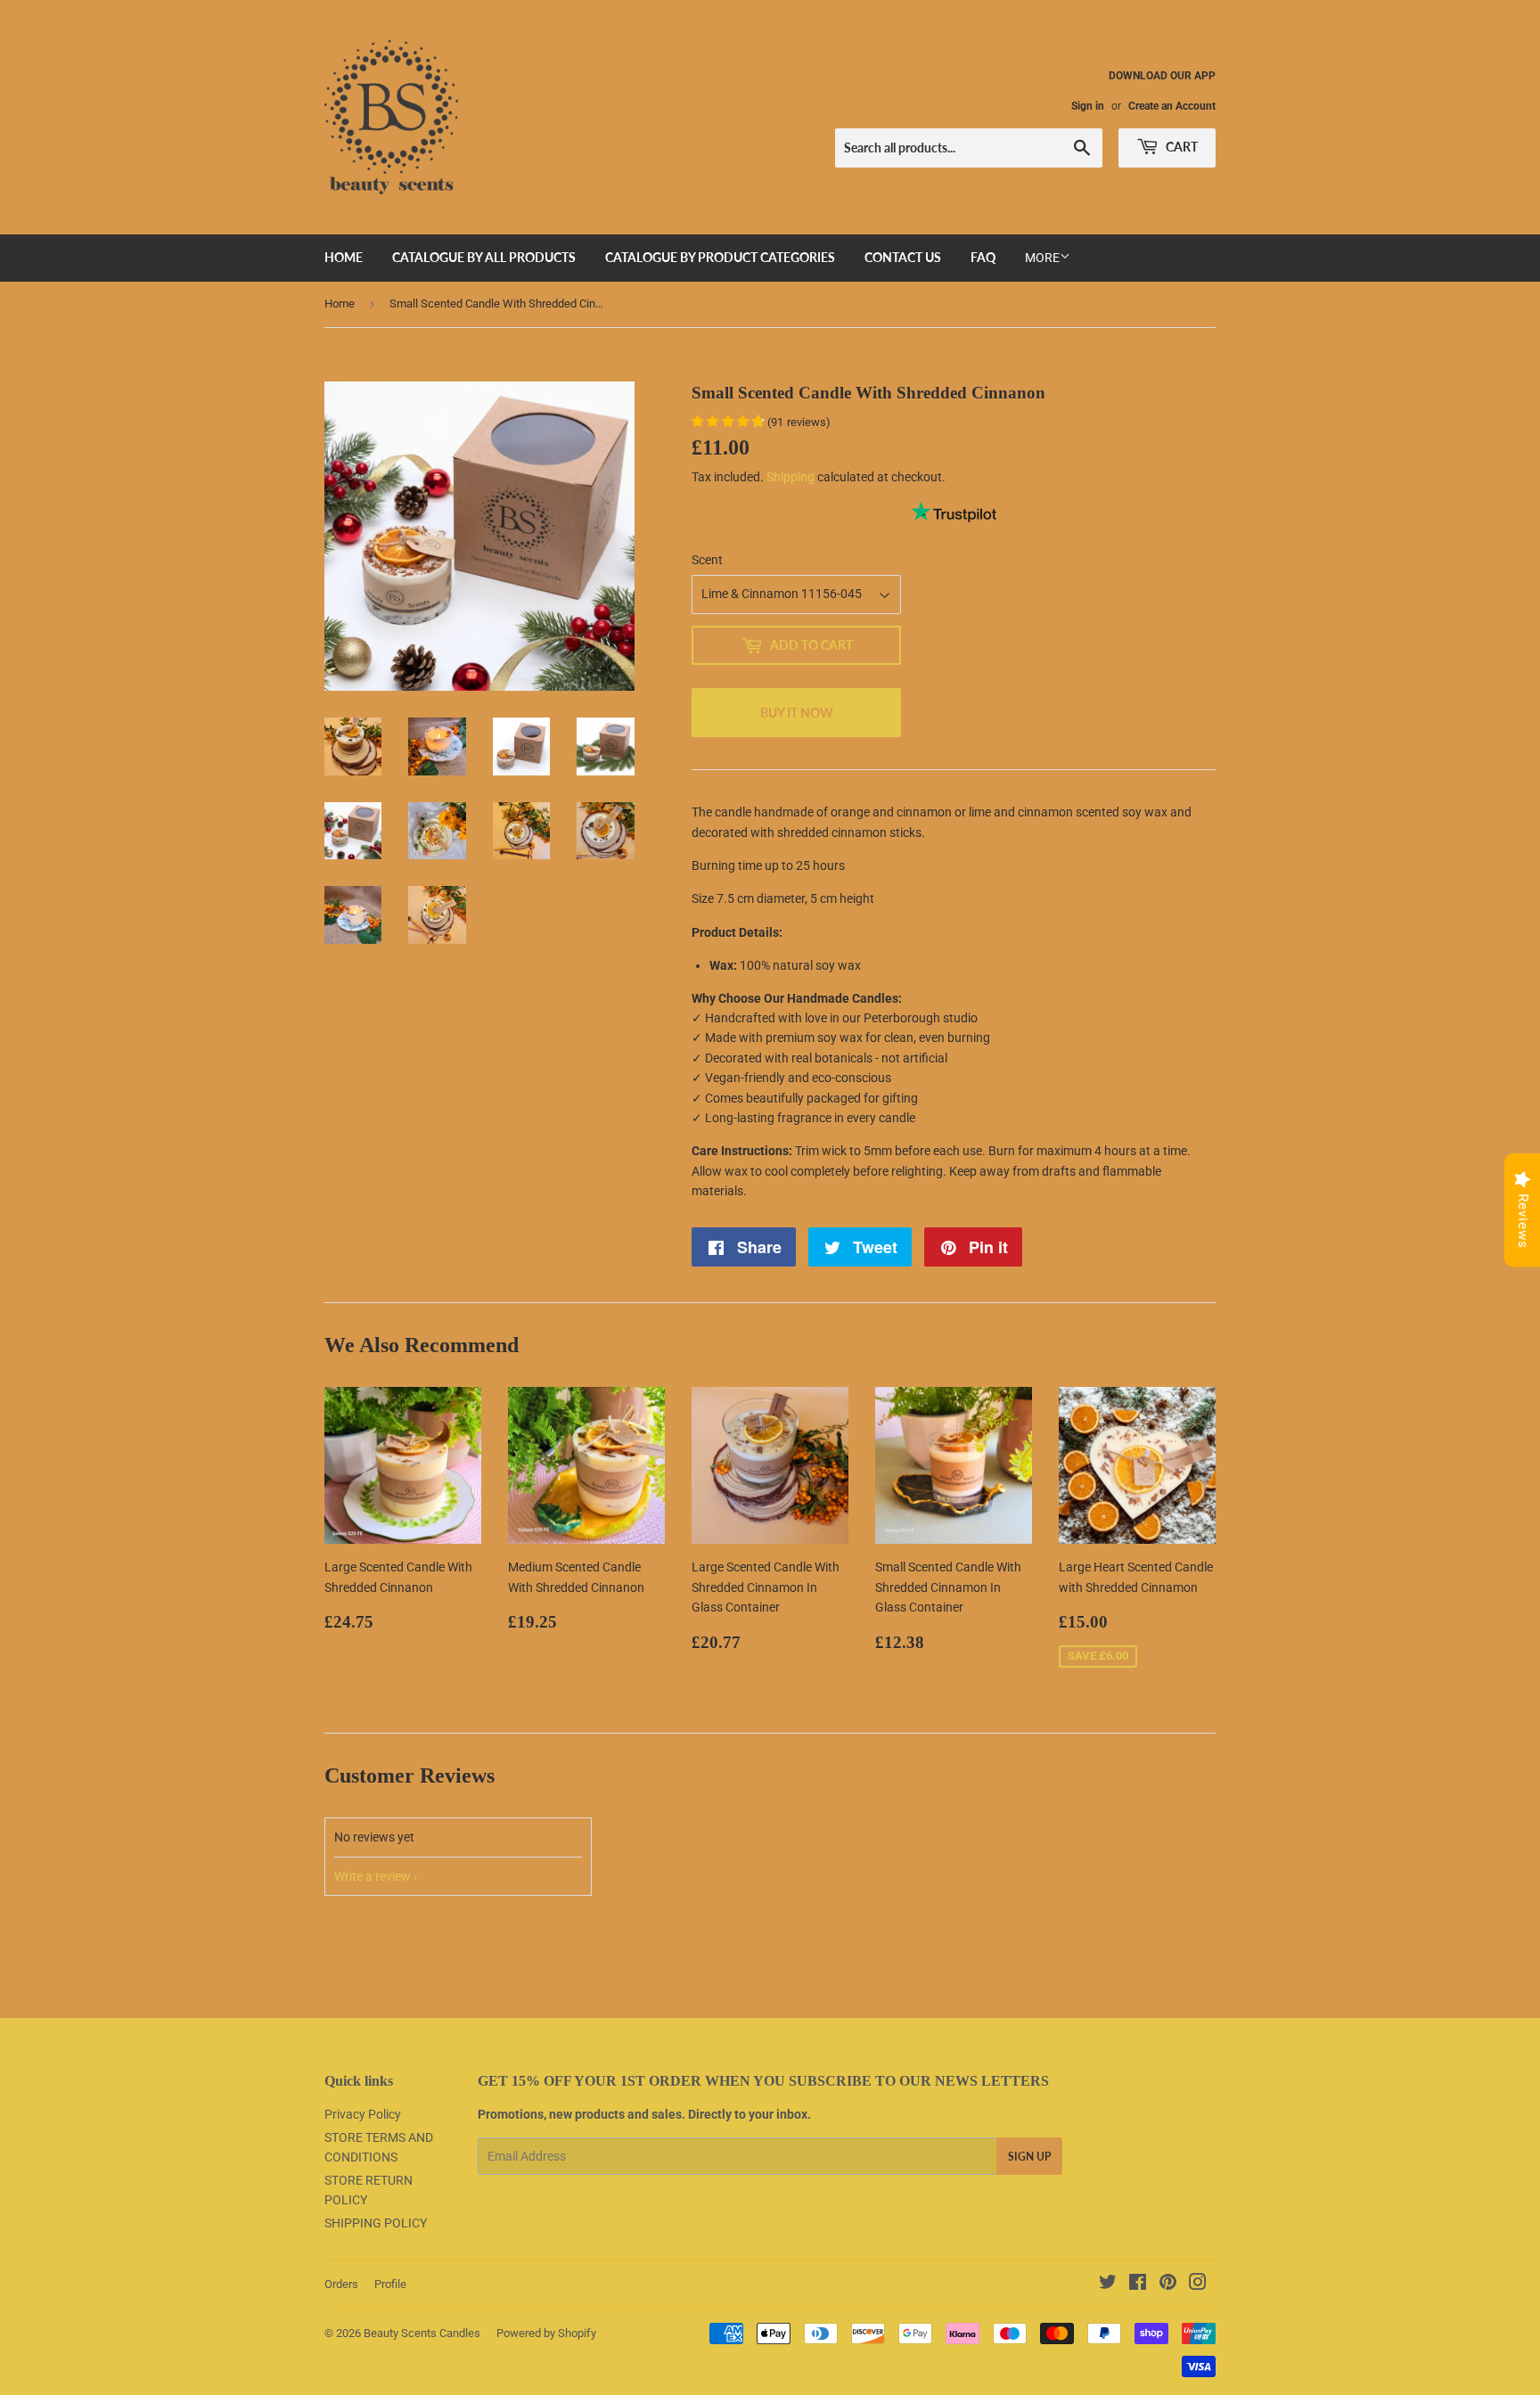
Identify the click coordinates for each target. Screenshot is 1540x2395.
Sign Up (1029, 2157)
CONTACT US (903, 257)
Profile (390, 2284)
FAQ (983, 257)
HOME (344, 257)
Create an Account (1172, 106)
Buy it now (797, 713)
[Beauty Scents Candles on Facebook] (1138, 2284)
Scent (707, 560)
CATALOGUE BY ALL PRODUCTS (484, 257)
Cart (1180, 147)
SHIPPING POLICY (376, 2223)
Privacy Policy (363, 2114)
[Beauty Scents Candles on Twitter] (1108, 2284)
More (1042, 258)
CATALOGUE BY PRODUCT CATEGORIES (720, 257)
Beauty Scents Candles (422, 2333)
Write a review (373, 1876)
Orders (341, 2284)
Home (340, 303)
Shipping (790, 477)
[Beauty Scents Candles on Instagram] (1198, 2284)
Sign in (1088, 106)
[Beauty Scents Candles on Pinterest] (1168, 2284)
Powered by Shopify (546, 2333)
